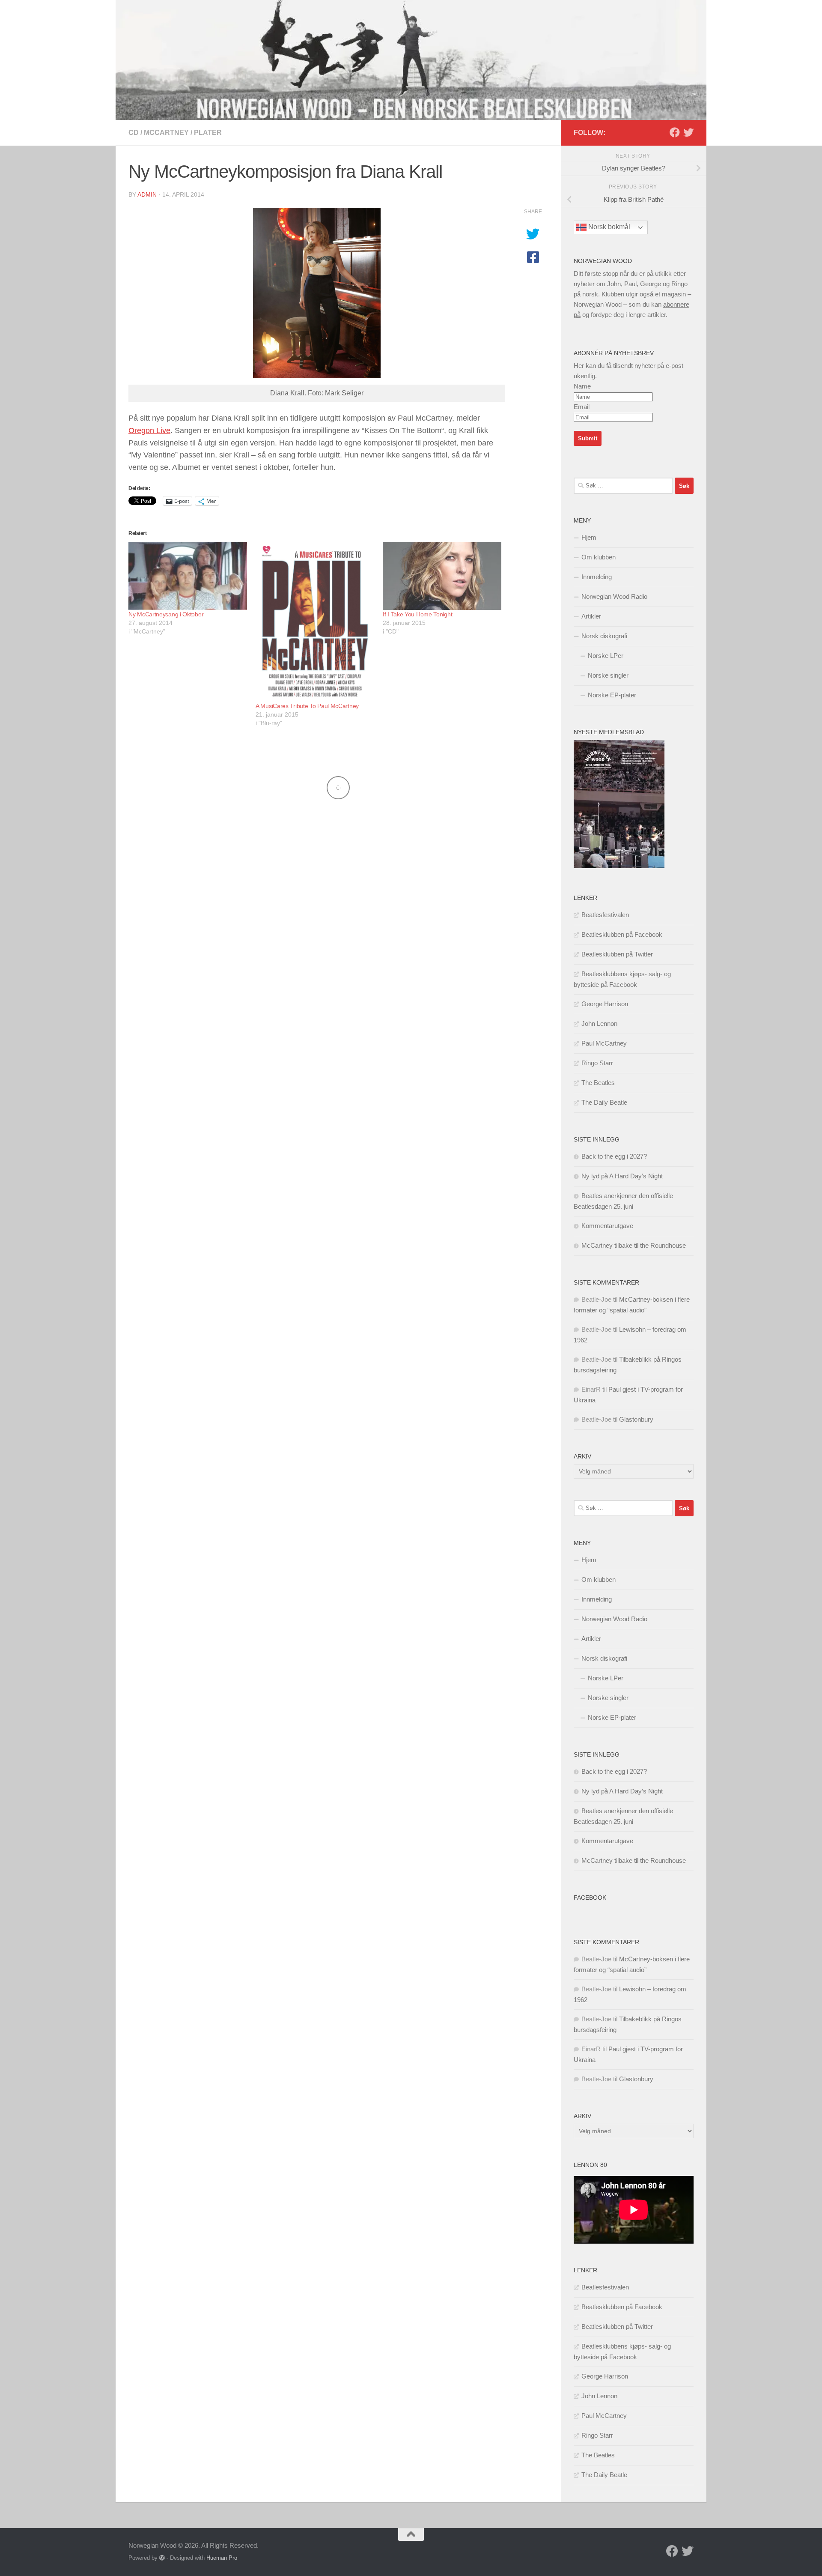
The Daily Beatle (604, 1102)
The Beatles (598, 1083)
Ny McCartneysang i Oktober (166, 614)
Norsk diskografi (604, 636)
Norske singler (608, 675)
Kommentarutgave (607, 1226)
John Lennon (599, 1024)
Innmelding (597, 577)
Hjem (589, 537)
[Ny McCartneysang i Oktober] (188, 576)
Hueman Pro (222, 2558)
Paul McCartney (604, 1043)
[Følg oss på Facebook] (675, 132)
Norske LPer (606, 656)
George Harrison (605, 1004)
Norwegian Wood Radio (614, 596)
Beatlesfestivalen (605, 915)
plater (208, 133)
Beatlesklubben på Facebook (622, 934)
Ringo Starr (597, 1063)
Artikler (591, 616)
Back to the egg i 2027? (614, 1156)
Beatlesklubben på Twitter (617, 954)
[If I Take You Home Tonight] (442, 576)
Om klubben (599, 557)
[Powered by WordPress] (162, 2558)
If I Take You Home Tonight (417, 614)
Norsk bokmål (608, 227)
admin (147, 194)
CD (134, 133)
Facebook (590, 1898)
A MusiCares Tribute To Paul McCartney (307, 706)
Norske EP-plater (612, 695)
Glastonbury (636, 1419)
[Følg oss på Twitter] (688, 132)
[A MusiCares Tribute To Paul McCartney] (315, 622)
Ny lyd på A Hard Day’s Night (622, 1176)
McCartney (166, 133)
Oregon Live (149, 430)
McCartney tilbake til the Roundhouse (634, 1245)
